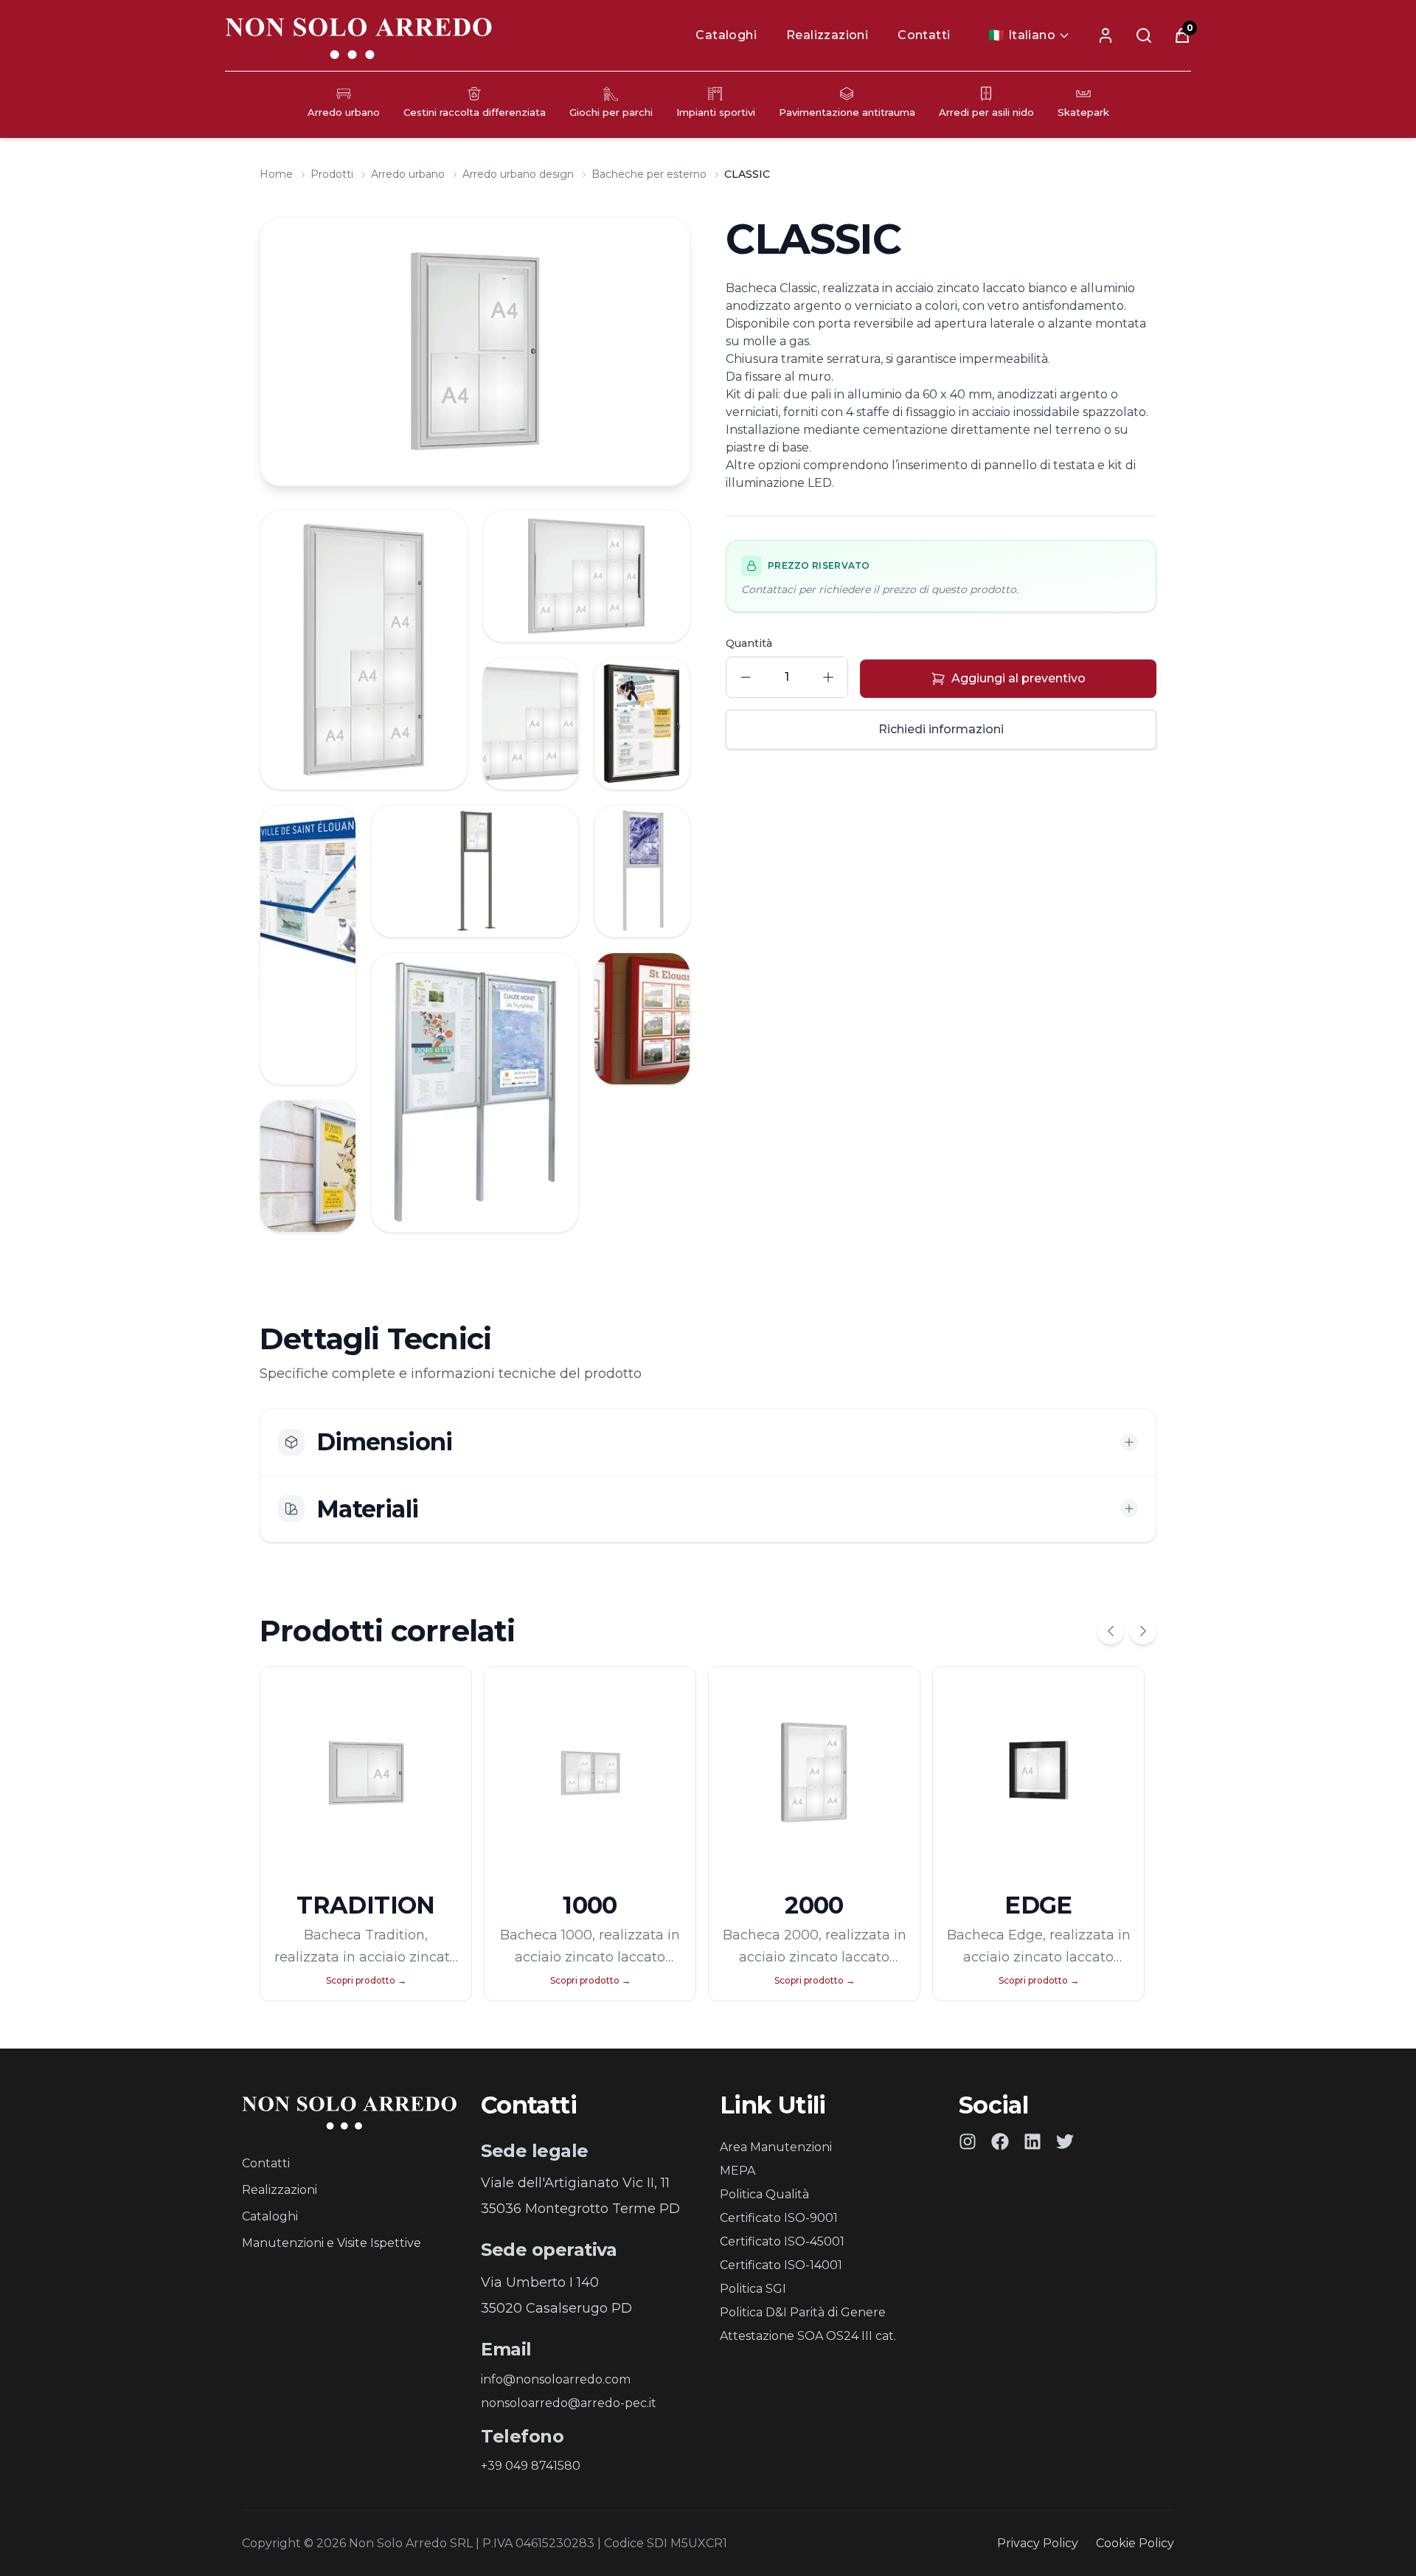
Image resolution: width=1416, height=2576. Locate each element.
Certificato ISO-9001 (779, 2218)
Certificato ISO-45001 (782, 2241)
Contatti (924, 35)
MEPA (737, 2171)
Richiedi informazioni (941, 729)
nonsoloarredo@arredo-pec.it (569, 2403)
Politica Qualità (764, 2194)
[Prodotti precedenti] (1111, 1631)
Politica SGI (753, 2289)
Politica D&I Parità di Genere (803, 2312)
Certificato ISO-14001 (781, 2265)
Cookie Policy (1135, 2543)
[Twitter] (1065, 2142)
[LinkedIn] (1032, 2142)
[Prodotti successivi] (1143, 1631)
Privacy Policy (1038, 2543)
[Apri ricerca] (1144, 35)
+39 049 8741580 (531, 2466)
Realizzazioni (827, 35)
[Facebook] (1000, 2142)
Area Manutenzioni (776, 2147)
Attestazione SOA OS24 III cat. (808, 2336)
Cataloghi (726, 35)
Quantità (749, 643)
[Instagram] (968, 2142)
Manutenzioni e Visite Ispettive (332, 2243)
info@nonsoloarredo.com (556, 2379)
